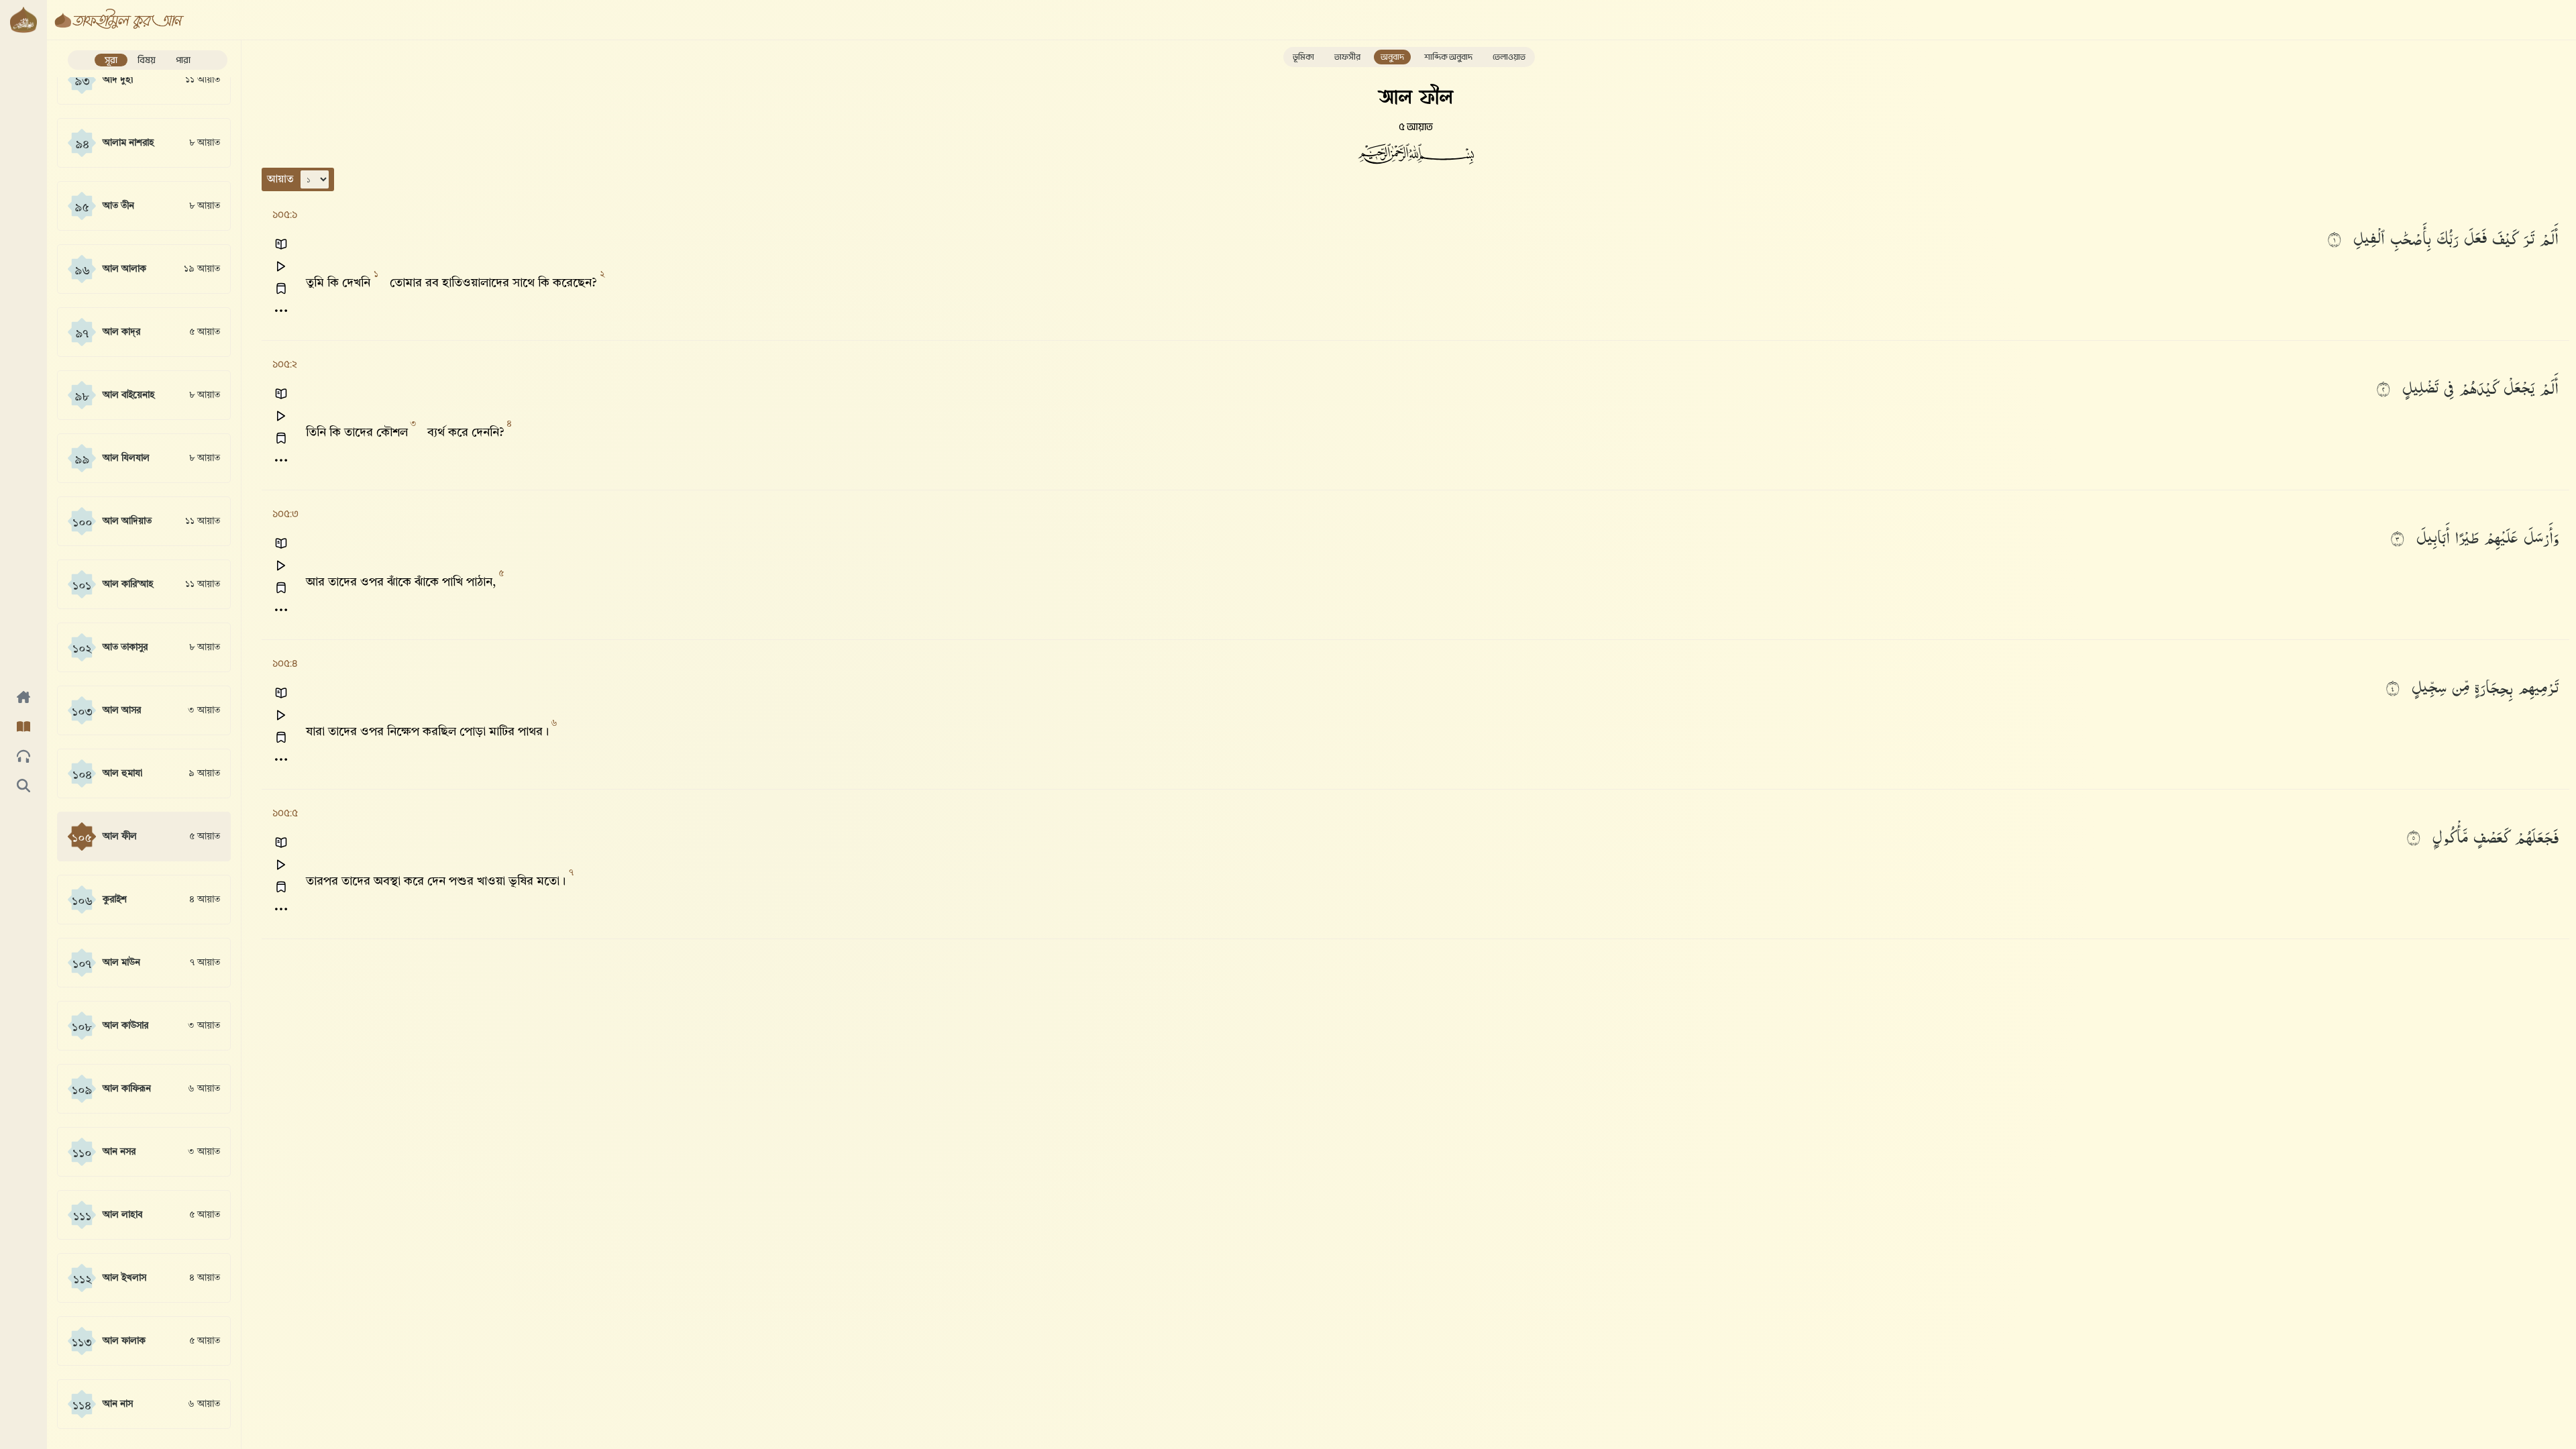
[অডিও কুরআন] (23, 757)
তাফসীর (1347, 57)
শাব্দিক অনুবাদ (1448, 57)
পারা (183, 60)
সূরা (111, 60)
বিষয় (147, 60)
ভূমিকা (1303, 57)
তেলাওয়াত (1509, 57)
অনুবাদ (1392, 57)
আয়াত (280, 180)
